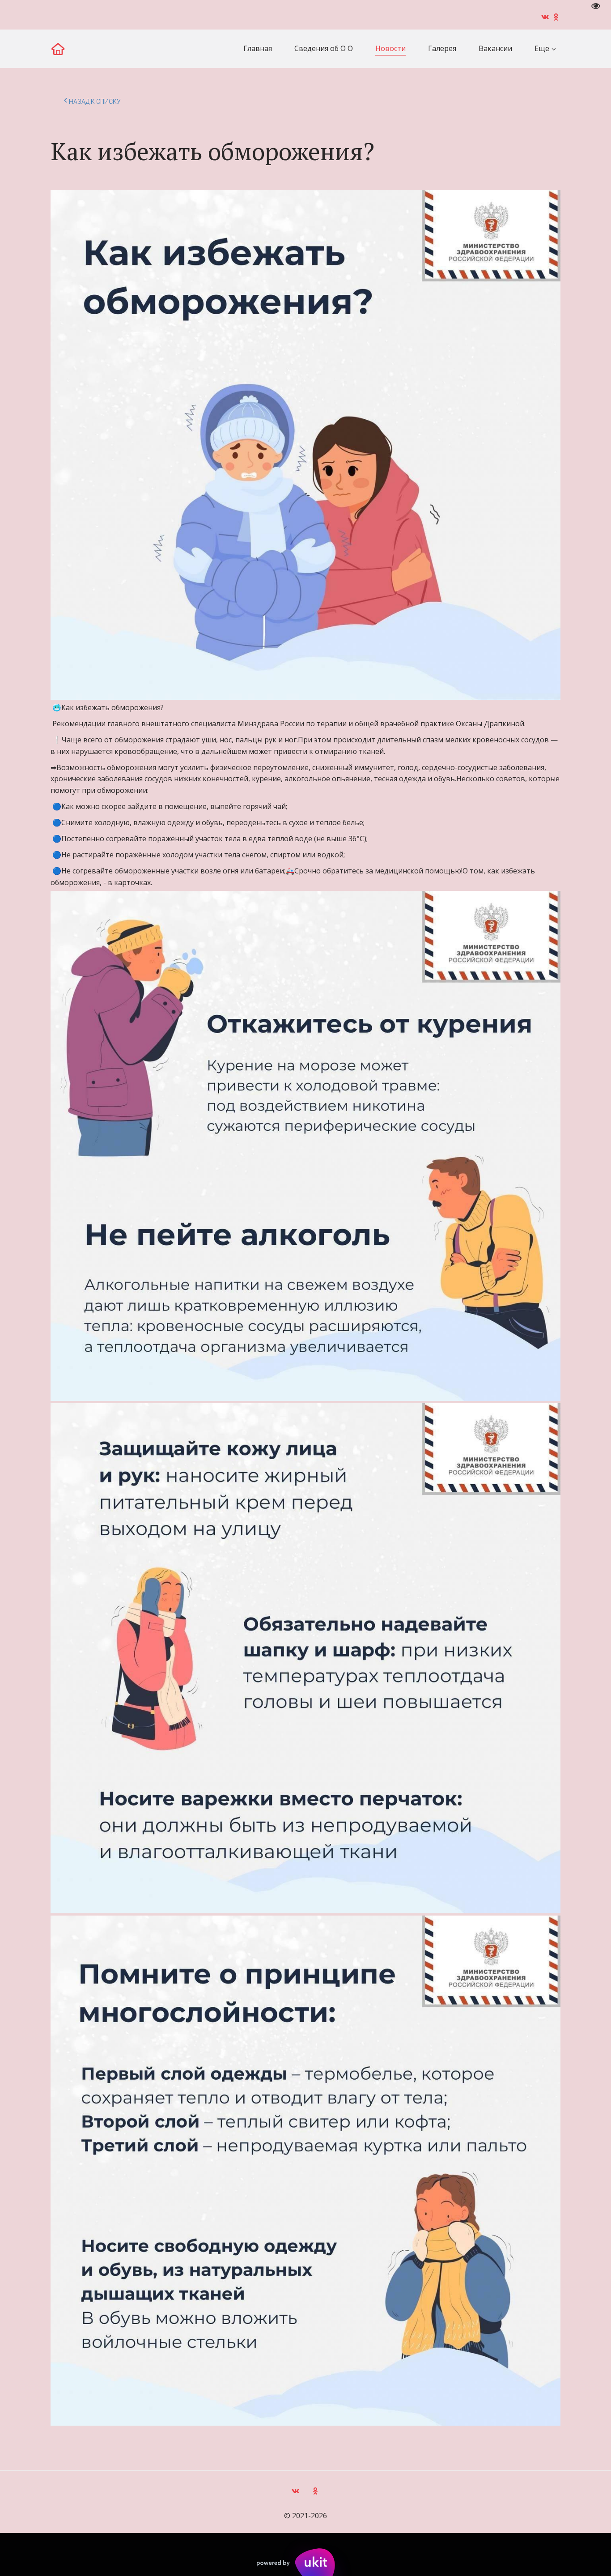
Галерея (442, 48)
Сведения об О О (324, 48)
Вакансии (495, 48)
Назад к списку (95, 102)
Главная (258, 48)
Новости (390, 48)
